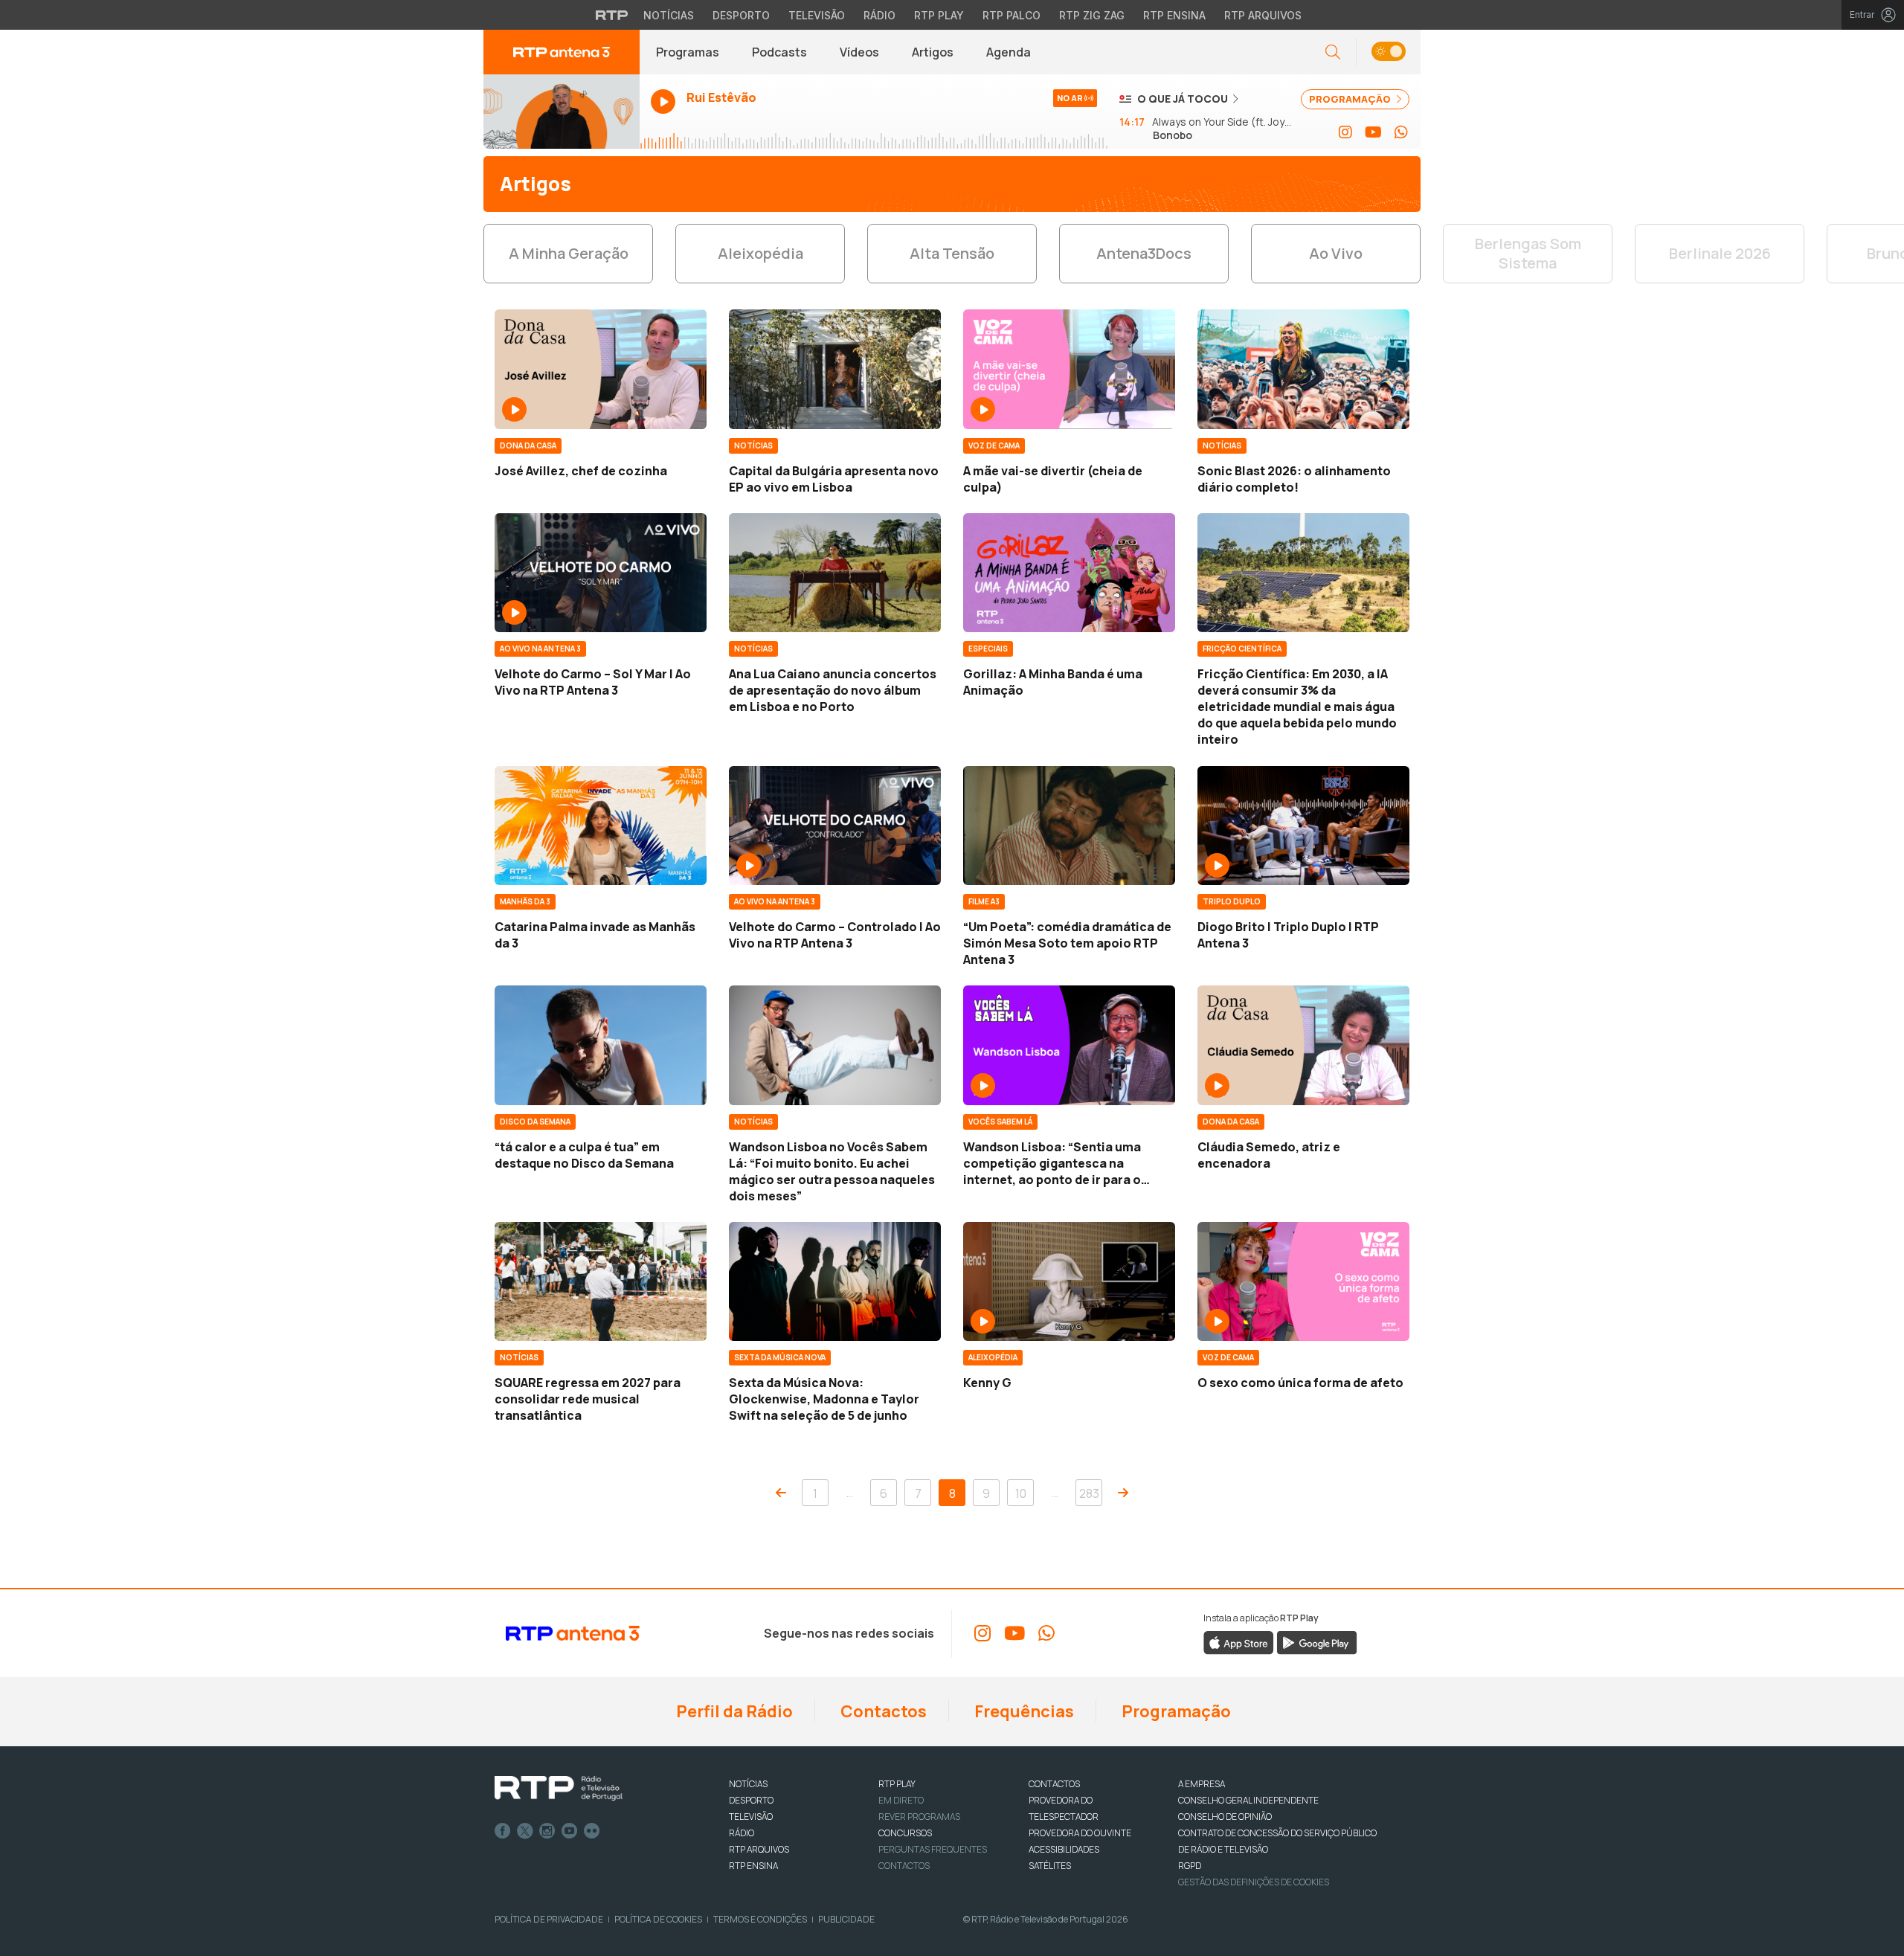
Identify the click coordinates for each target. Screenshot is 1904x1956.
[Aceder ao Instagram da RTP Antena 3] (1345, 132)
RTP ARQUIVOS (759, 1849)
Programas (688, 52)
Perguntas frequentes (933, 1849)
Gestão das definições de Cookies (1254, 1882)
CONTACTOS (1054, 1784)
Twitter (525, 1831)
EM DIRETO (901, 1800)
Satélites (1050, 1866)
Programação (1175, 1711)
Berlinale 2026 (1720, 253)
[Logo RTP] (559, 1789)
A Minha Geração (569, 253)
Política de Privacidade (549, 1919)
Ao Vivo (1336, 253)
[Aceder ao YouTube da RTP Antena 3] (1373, 132)
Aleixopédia (760, 253)
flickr (592, 1831)
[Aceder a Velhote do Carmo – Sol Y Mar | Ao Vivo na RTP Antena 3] (601, 573)
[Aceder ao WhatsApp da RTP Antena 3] (1401, 132)
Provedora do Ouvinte (1080, 1833)
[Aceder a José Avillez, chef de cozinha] (601, 369)
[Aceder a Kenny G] (1069, 1281)
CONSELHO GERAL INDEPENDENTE (1248, 1800)
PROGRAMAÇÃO (1351, 99)
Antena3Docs (1144, 253)
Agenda (1009, 52)
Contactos (882, 1711)
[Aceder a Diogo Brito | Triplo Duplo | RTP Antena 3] (1303, 826)
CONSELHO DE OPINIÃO (1225, 1817)
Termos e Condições (760, 1919)
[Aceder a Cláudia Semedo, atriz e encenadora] (1303, 1045)
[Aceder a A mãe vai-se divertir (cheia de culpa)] (1069, 369)
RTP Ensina (1174, 15)
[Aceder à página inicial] (562, 52)
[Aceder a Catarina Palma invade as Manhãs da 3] (601, 826)
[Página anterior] (781, 1493)
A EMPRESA (1202, 1784)
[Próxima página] (1123, 1493)
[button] (1388, 52)
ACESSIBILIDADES (1064, 1849)
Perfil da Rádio (733, 1711)
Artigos (933, 52)
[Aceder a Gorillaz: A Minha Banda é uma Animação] (1069, 573)
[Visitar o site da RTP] (612, 15)
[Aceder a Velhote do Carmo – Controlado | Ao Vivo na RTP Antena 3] (835, 826)
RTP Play (939, 15)
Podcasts (779, 52)
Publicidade (846, 1919)
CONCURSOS (905, 1833)
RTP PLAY (897, 1784)
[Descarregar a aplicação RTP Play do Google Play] (1317, 1641)
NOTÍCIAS (748, 1784)
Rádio (879, 15)
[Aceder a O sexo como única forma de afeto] (1303, 1281)
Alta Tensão (952, 253)
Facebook (503, 1831)
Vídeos (859, 52)
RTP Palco (1011, 15)
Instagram (547, 1831)
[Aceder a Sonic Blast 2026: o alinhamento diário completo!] (1303, 369)
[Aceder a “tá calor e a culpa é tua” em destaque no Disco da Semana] (601, 1045)
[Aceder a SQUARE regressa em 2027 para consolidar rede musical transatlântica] (601, 1281)
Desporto (741, 15)
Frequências (1023, 1711)
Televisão (817, 15)
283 (1089, 1493)
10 (1021, 1493)
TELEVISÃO (751, 1817)
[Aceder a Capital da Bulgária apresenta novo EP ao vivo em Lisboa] (835, 369)
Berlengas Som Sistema (1528, 253)
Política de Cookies (658, 1919)
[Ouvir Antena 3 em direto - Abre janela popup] (562, 112)
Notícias (669, 15)
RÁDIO (742, 1833)
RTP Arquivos (1263, 15)
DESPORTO (751, 1800)
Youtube (570, 1831)
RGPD (1190, 1866)
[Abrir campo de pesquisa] (1333, 52)
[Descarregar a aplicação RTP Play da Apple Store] (1239, 1641)
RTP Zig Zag (1092, 15)
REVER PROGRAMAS (919, 1817)
